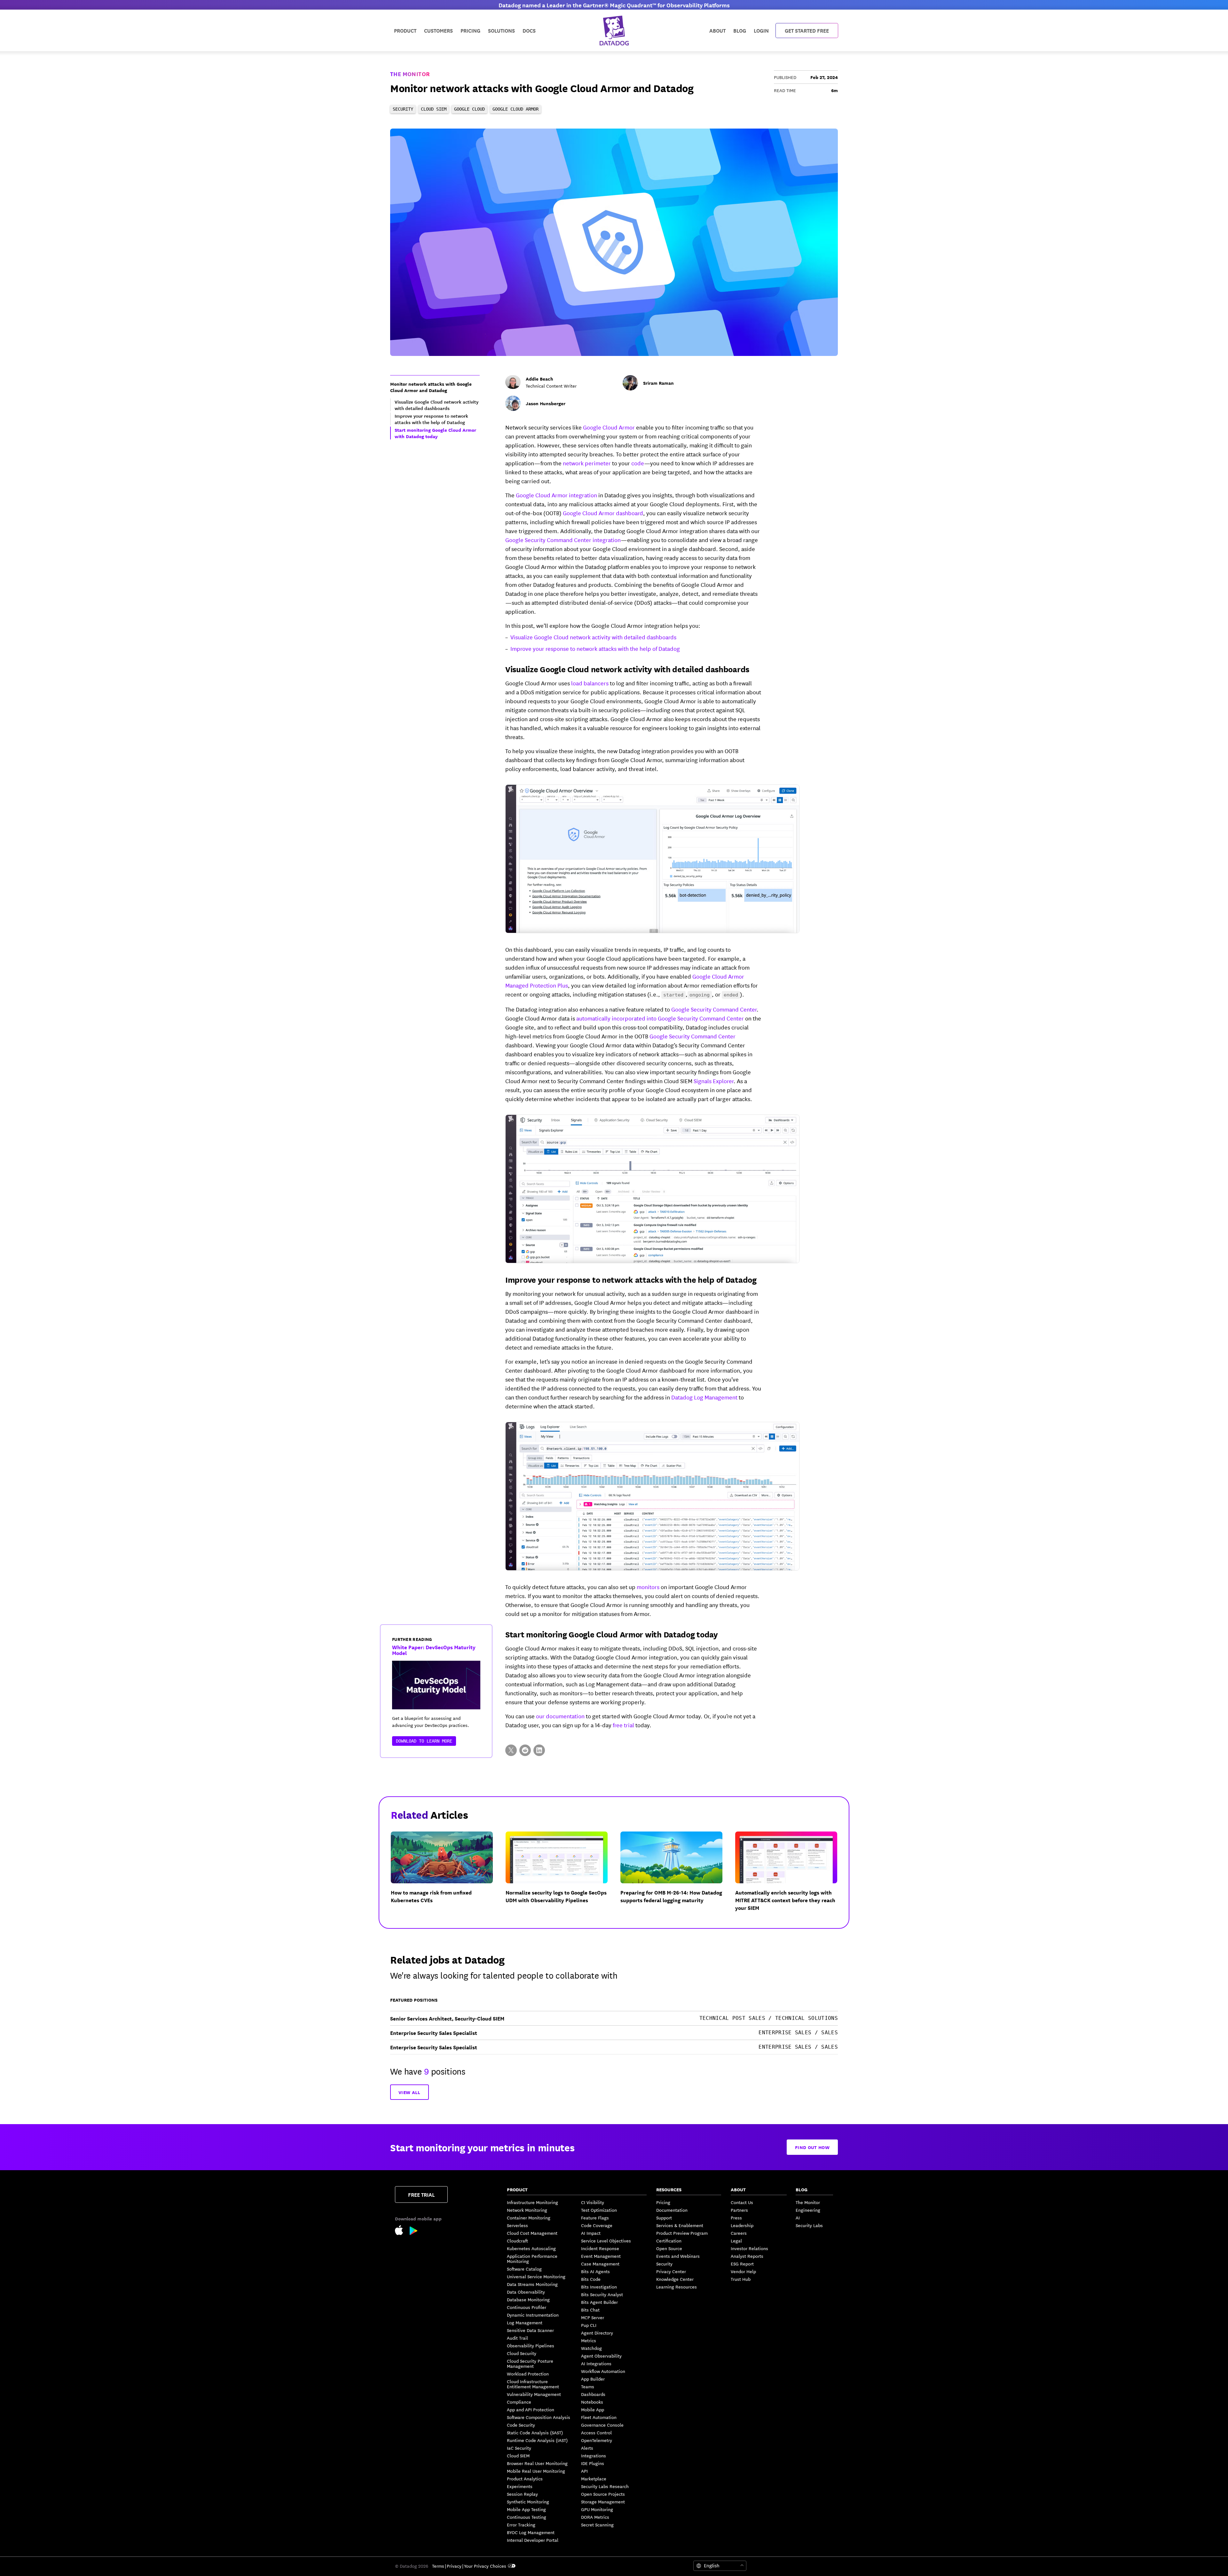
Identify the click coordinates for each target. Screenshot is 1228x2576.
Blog (740, 30)
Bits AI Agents (595, 2271)
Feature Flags (595, 2218)
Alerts (587, 2448)
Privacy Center (671, 2271)
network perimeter (587, 463)
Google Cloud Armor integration (556, 495)
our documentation (560, 1716)
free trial (623, 1725)
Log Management (525, 2322)
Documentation (672, 2210)
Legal (736, 2241)
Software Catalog (524, 2269)
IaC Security (519, 2448)
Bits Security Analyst (602, 2294)
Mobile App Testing (526, 2509)
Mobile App (593, 2409)
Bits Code (591, 2279)
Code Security (521, 2425)
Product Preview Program (682, 2233)
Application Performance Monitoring (532, 2258)
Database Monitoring (528, 2299)
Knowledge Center (675, 2279)
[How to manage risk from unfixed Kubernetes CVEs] (447, 1877)
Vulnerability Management (534, 2394)
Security (664, 2264)
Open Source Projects (603, 2494)
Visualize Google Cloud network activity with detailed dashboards (593, 637)
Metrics (589, 2340)
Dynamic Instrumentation (533, 2315)
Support (664, 2218)
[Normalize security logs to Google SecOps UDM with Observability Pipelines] (562, 1877)
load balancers (590, 683)
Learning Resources (677, 2287)
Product (405, 30)
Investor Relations (749, 2248)
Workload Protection (528, 2374)
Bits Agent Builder (599, 2302)
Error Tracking (521, 2525)
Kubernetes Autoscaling (531, 2248)
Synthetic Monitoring (528, 2501)
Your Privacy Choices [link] (485, 2566)
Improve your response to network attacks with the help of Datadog (595, 648)
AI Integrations (596, 2363)
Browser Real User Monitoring (537, 2463)
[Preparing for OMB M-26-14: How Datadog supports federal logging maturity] (677, 1877)
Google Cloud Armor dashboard (603, 513)
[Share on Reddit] (525, 1750)
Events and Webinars (678, 2256)
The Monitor (410, 74)
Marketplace (594, 2478)
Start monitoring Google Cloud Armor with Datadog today (612, 1634)
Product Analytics (525, 2478)
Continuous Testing (527, 2517)
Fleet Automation (599, 2417)
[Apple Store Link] (402, 2231)
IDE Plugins (593, 2463)
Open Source (669, 2248)
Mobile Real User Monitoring (536, 2471)
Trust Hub (741, 2279)
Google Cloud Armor (609, 427)
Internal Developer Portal (533, 2540)
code (638, 463)
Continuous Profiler (527, 2307)
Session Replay (522, 2494)
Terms (438, 2566)
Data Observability (526, 2292)
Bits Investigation (599, 2287)
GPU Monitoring (597, 2509)
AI (798, 2218)
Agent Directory (597, 2333)
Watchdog (591, 2348)
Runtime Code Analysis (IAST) (537, 2440)
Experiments (520, 2486)
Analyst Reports (747, 2256)
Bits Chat (590, 2310)
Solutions (501, 30)
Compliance (519, 2402)
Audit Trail (517, 2338)
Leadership (742, 2225)
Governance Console (602, 2425)
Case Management (600, 2264)
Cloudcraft (517, 2241)
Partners (739, 2210)
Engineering (808, 2210)
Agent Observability (601, 2356)
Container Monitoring (529, 2218)
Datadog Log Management (704, 1397)
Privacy (454, 2566)
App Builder (593, 2379)
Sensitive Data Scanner (530, 2330)
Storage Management (603, 2501)
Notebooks (592, 2402)
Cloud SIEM (518, 2455)
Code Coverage (597, 2225)
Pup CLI (589, 2325)
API (584, 2471)
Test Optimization (599, 2210)
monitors (648, 1587)
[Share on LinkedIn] (539, 1750)
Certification (669, 2241)
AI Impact (591, 2233)
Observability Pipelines (531, 2345)
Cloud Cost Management (532, 2233)
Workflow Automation (603, 2371)
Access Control (596, 2432)
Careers (739, 2233)
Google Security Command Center (714, 1009)
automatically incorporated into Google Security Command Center (660, 1018)
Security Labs (809, 2225)
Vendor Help (743, 2271)
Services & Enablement (680, 2225)
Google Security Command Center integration (563, 540)
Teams (588, 2386)
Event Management (601, 2256)
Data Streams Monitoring (532, 2284)
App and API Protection (531, 2409)
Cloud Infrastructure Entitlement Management (533, 2384)
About (717, 30)
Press (736, 2218)
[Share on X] (511, 1750)
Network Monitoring (527, 2210)
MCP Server (593, 2317)
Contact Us (742, 2202)
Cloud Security (522, 2353)
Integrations (594, 2455)
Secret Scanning (597, 2525)
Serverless (517, 2225)
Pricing (663, 2202)
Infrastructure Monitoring (532, 2202)
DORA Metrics (595, 2517)
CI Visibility (593, 2202)
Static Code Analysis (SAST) (535, 2432)
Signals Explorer (714, 1081)
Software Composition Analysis (539, 2417)
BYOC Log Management (531, 2532)
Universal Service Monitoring (536, 2276)
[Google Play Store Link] (414, 2232)
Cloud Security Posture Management (530, 2363)
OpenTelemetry (597, 2440)
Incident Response (600, 2248)
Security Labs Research (605, 2486)
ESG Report (742, 2264)
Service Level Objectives (606, 2241)
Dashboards (593, 2394)
